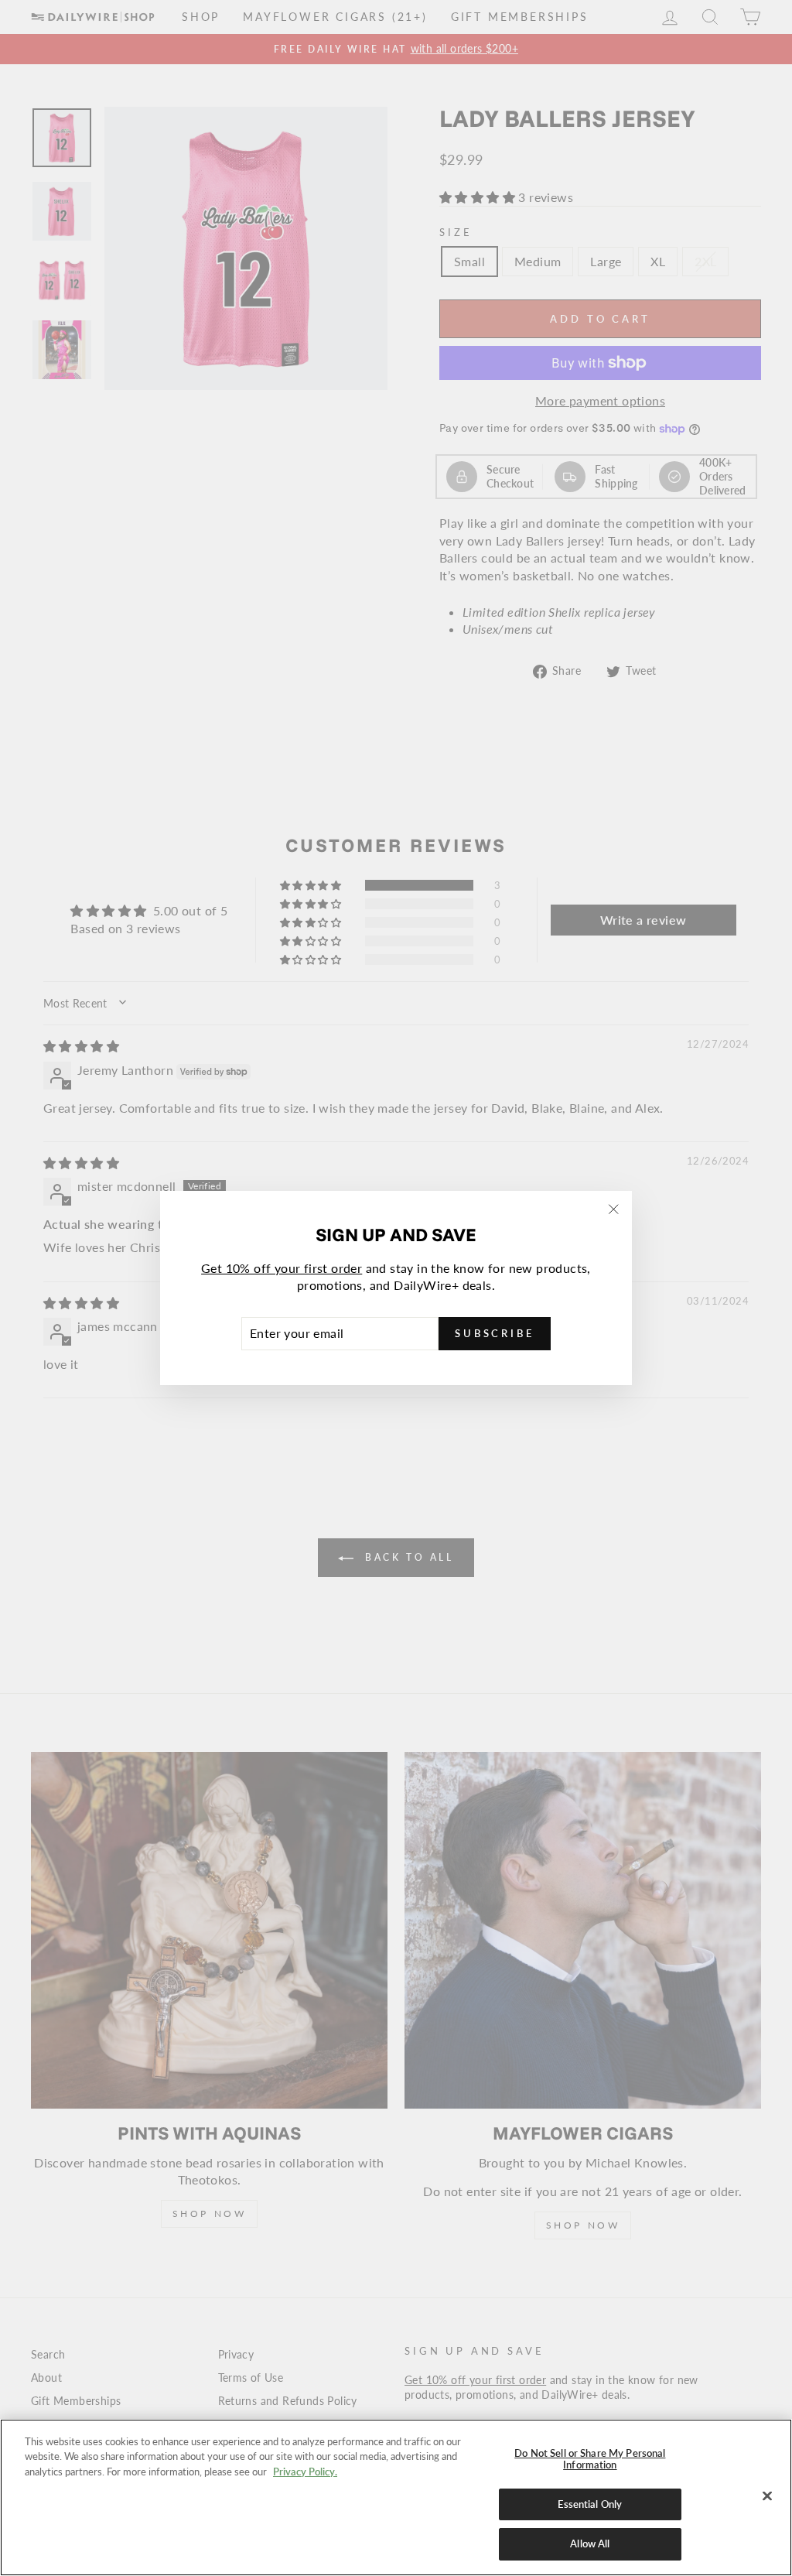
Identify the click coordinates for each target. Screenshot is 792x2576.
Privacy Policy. (305, 2472)
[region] (396, 2497)
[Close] (767, 2496)
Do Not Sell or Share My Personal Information (590, 2459)
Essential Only (590, 2504)
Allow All (590, 2544)
